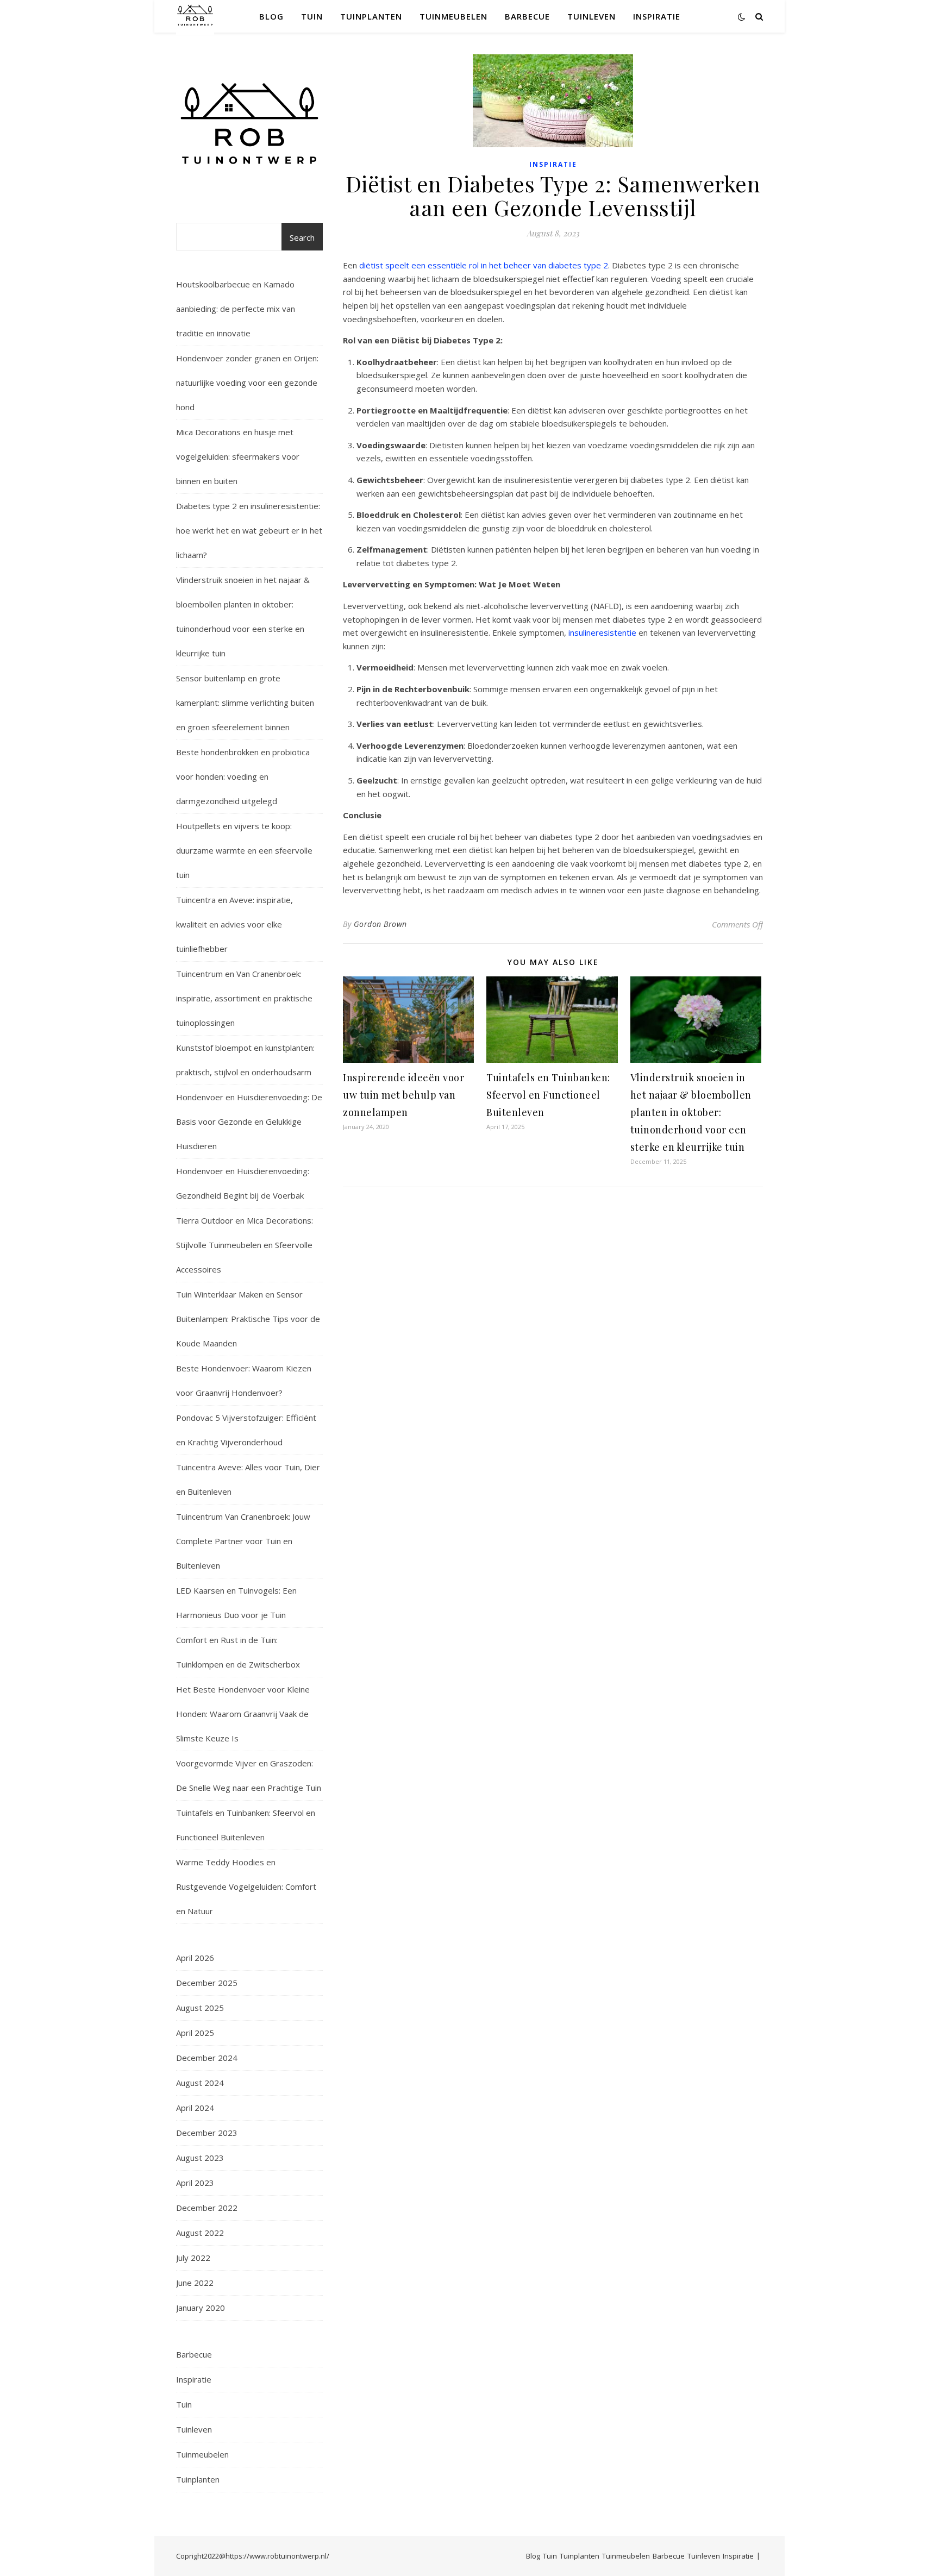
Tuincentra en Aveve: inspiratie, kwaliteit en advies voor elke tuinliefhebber (234, 924)
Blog (271, 16)
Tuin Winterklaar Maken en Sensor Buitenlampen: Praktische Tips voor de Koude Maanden (248, 1319)
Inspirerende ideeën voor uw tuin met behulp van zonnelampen (403, 1095)
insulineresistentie (602, 632)
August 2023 (200, 2158)
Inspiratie (657, 16)
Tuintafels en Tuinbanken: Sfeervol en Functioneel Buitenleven (548, 1095)
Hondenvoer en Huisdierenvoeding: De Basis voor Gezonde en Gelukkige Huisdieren (249, 1121)
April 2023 (195, 2183)
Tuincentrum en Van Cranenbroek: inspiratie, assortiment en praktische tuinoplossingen (244, 998)
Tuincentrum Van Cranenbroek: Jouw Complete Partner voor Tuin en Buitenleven (243, 1541)
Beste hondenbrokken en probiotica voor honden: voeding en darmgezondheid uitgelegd (243, 776)
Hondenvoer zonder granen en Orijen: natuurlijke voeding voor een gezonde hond (247, 383)
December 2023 (207, 2133)
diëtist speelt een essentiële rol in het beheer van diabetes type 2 (484, 265)
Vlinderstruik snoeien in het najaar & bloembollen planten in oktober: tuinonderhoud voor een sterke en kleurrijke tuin (691, 1112)
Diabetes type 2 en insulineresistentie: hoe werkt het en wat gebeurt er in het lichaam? (249, 530)
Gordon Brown (380, 924)
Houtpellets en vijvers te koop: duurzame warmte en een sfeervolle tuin (244, 850)
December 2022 (207, 2208)
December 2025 (207, 1983)
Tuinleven (591, 16)
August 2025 (200, 2008)
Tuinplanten (371, 16)
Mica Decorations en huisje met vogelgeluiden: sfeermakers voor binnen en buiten (238, 456)
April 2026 (195, 1958)
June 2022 (195, 2283)
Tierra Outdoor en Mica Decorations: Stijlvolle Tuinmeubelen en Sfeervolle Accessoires (245, 1245)
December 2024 (207, 2058)
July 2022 (193, 2258)
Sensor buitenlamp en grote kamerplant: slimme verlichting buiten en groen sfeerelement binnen (245, 703)
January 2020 (201, 2308)
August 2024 (200, 2083)
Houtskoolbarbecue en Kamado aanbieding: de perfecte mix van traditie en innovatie (236, 309)
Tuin (312, 16)
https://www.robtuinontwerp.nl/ (277, 2556)
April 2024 (195, 2108)
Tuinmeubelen (453, 16)
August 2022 (200, 2233)
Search (302, 237)
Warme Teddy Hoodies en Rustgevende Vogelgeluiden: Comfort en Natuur (246, 1886)
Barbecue (527, 16)
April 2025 (195, 2033)
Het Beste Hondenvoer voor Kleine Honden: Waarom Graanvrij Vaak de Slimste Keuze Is (243, 1714)
